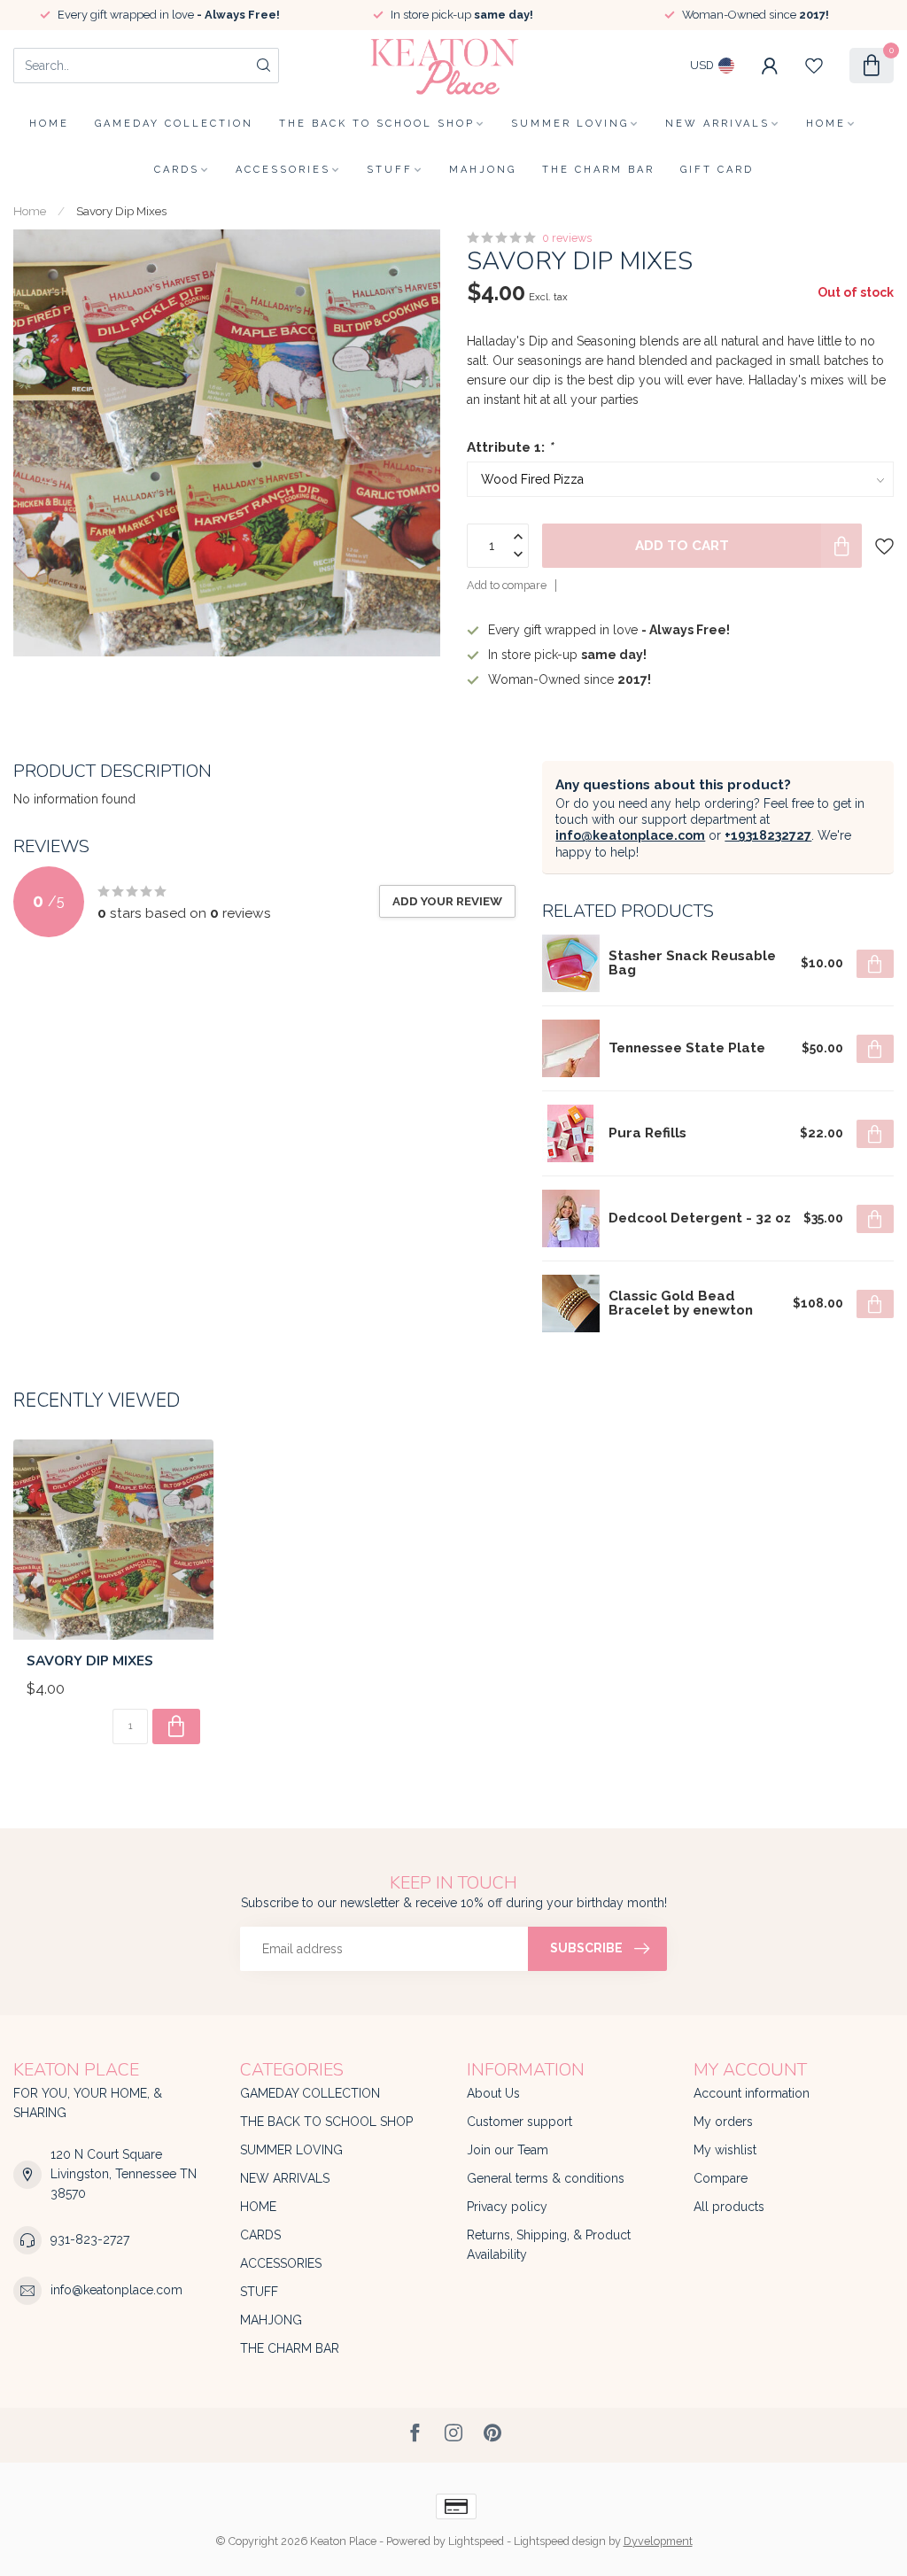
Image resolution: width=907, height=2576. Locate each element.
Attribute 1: (510, 447)
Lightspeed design (560, 2541)
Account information (752, 2093)
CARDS (177, 170)
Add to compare (507, 585)
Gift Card (717, 170)
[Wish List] (814, 66)
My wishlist (725, 2150)
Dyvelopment (658, 2541)
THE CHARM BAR (598, 170)
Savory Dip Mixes (121, 211)
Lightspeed (476, 2541)
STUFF (390, 170)
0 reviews (567, 238)
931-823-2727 (90, 2239)
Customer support (519, 2122)
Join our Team (508, 2150)
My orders (723, 2122)
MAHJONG (483, 170)
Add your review (447, 901)
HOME (826, 124)
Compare (721, 2178)
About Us (493, 2093)
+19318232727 (768, 835)
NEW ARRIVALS (717, 124)
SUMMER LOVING (570, 124)
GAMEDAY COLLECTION (174, 124)
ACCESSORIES (283, 170)
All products (729, 2207)
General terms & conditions (546, 2178)
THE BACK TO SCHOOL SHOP (377, 124)
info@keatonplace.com (630, 835)
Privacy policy (507, 2207)
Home (49, 124)
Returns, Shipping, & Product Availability (549, 2245)
